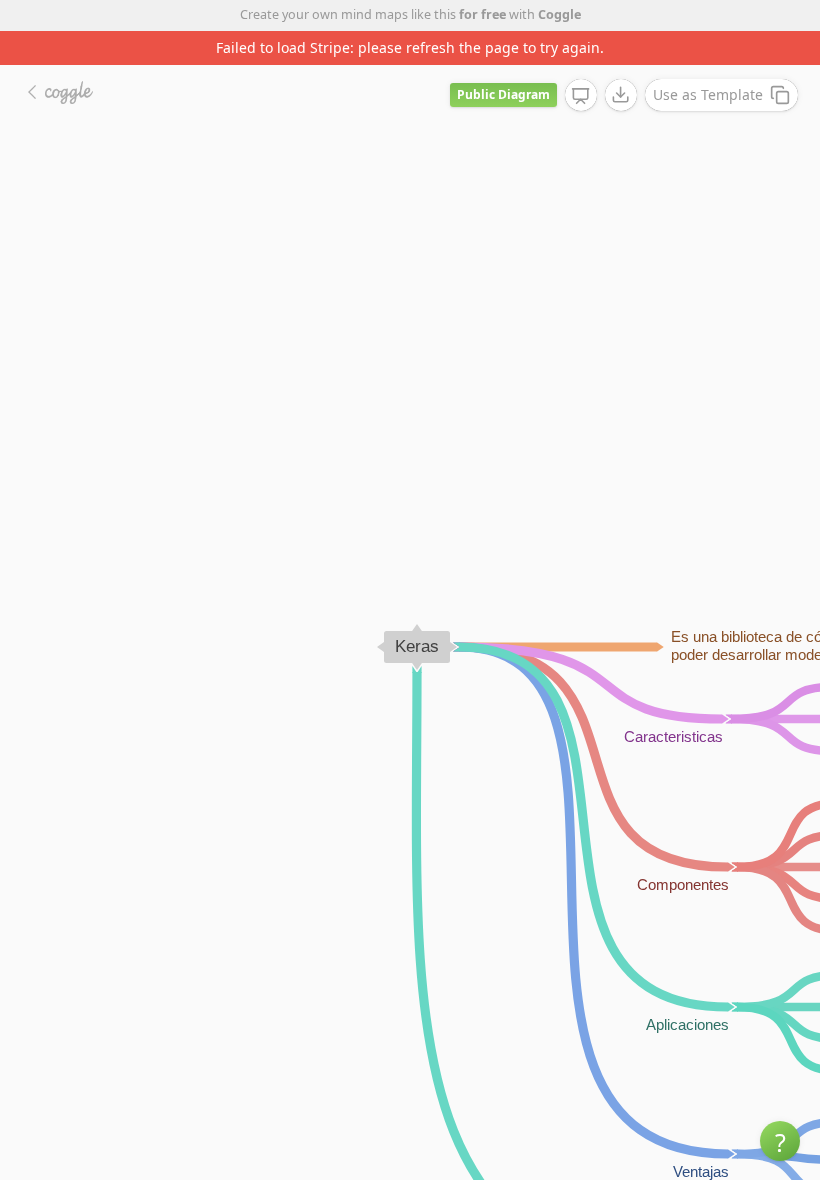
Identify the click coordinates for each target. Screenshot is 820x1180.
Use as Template (708, 94)
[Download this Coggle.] (621, 95)
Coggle (559, 14)
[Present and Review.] (581, 96)
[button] (780, 1141)
